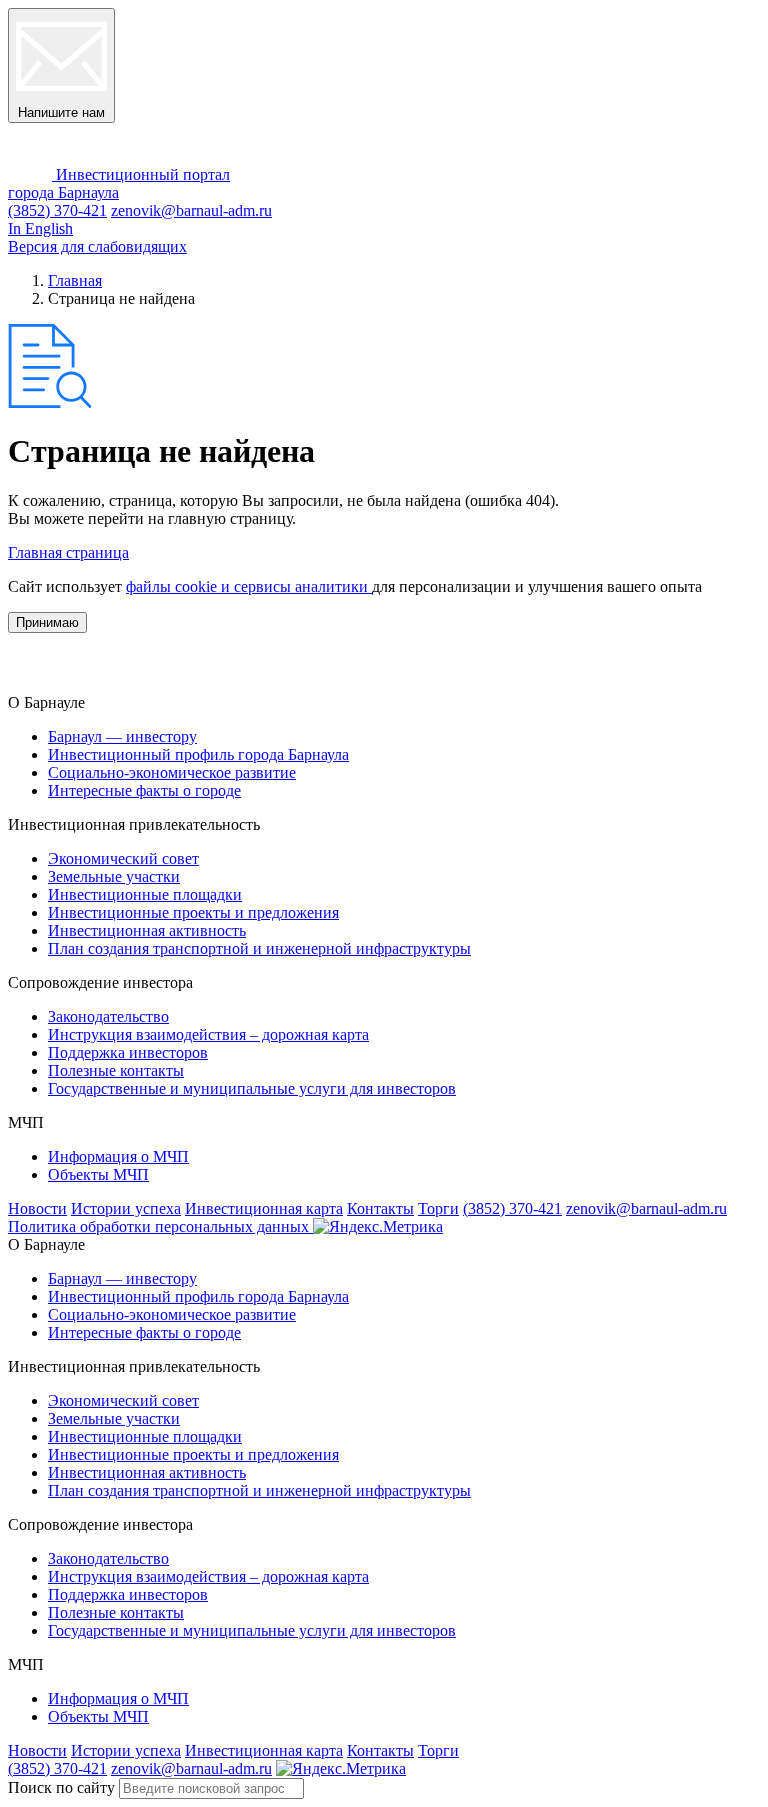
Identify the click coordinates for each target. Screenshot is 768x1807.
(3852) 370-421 (57, 210)
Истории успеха (126, 1208)
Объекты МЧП (98, 1174)
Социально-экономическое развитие (172, 772)
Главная (75, 280)
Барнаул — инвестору (122, 736)
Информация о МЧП (118, 1156)
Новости (37, 1208)
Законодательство (108, 1016)
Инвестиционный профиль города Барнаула (198, 754)
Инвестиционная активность (147, 930)
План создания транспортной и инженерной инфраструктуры (259, 948)
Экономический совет (123, 858)
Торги (438, 1208)
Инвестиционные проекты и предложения (193, 912)
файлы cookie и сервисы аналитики (249, 586)
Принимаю (47, 622)
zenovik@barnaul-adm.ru (191, 210)
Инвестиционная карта (264, 1208)
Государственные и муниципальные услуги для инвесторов (252, 1088)
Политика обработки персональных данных (160, 1226)
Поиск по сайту (61, 1787)
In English (40, 228)
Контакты (380, 1208)
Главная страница (68, 552)
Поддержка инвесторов (128, 1052)
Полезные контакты (116, 1070)
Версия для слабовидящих (97, 246)
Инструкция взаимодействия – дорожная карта (208, 1034)
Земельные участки (114, 876)
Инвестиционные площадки (145, 894)
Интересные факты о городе (144, 790)
